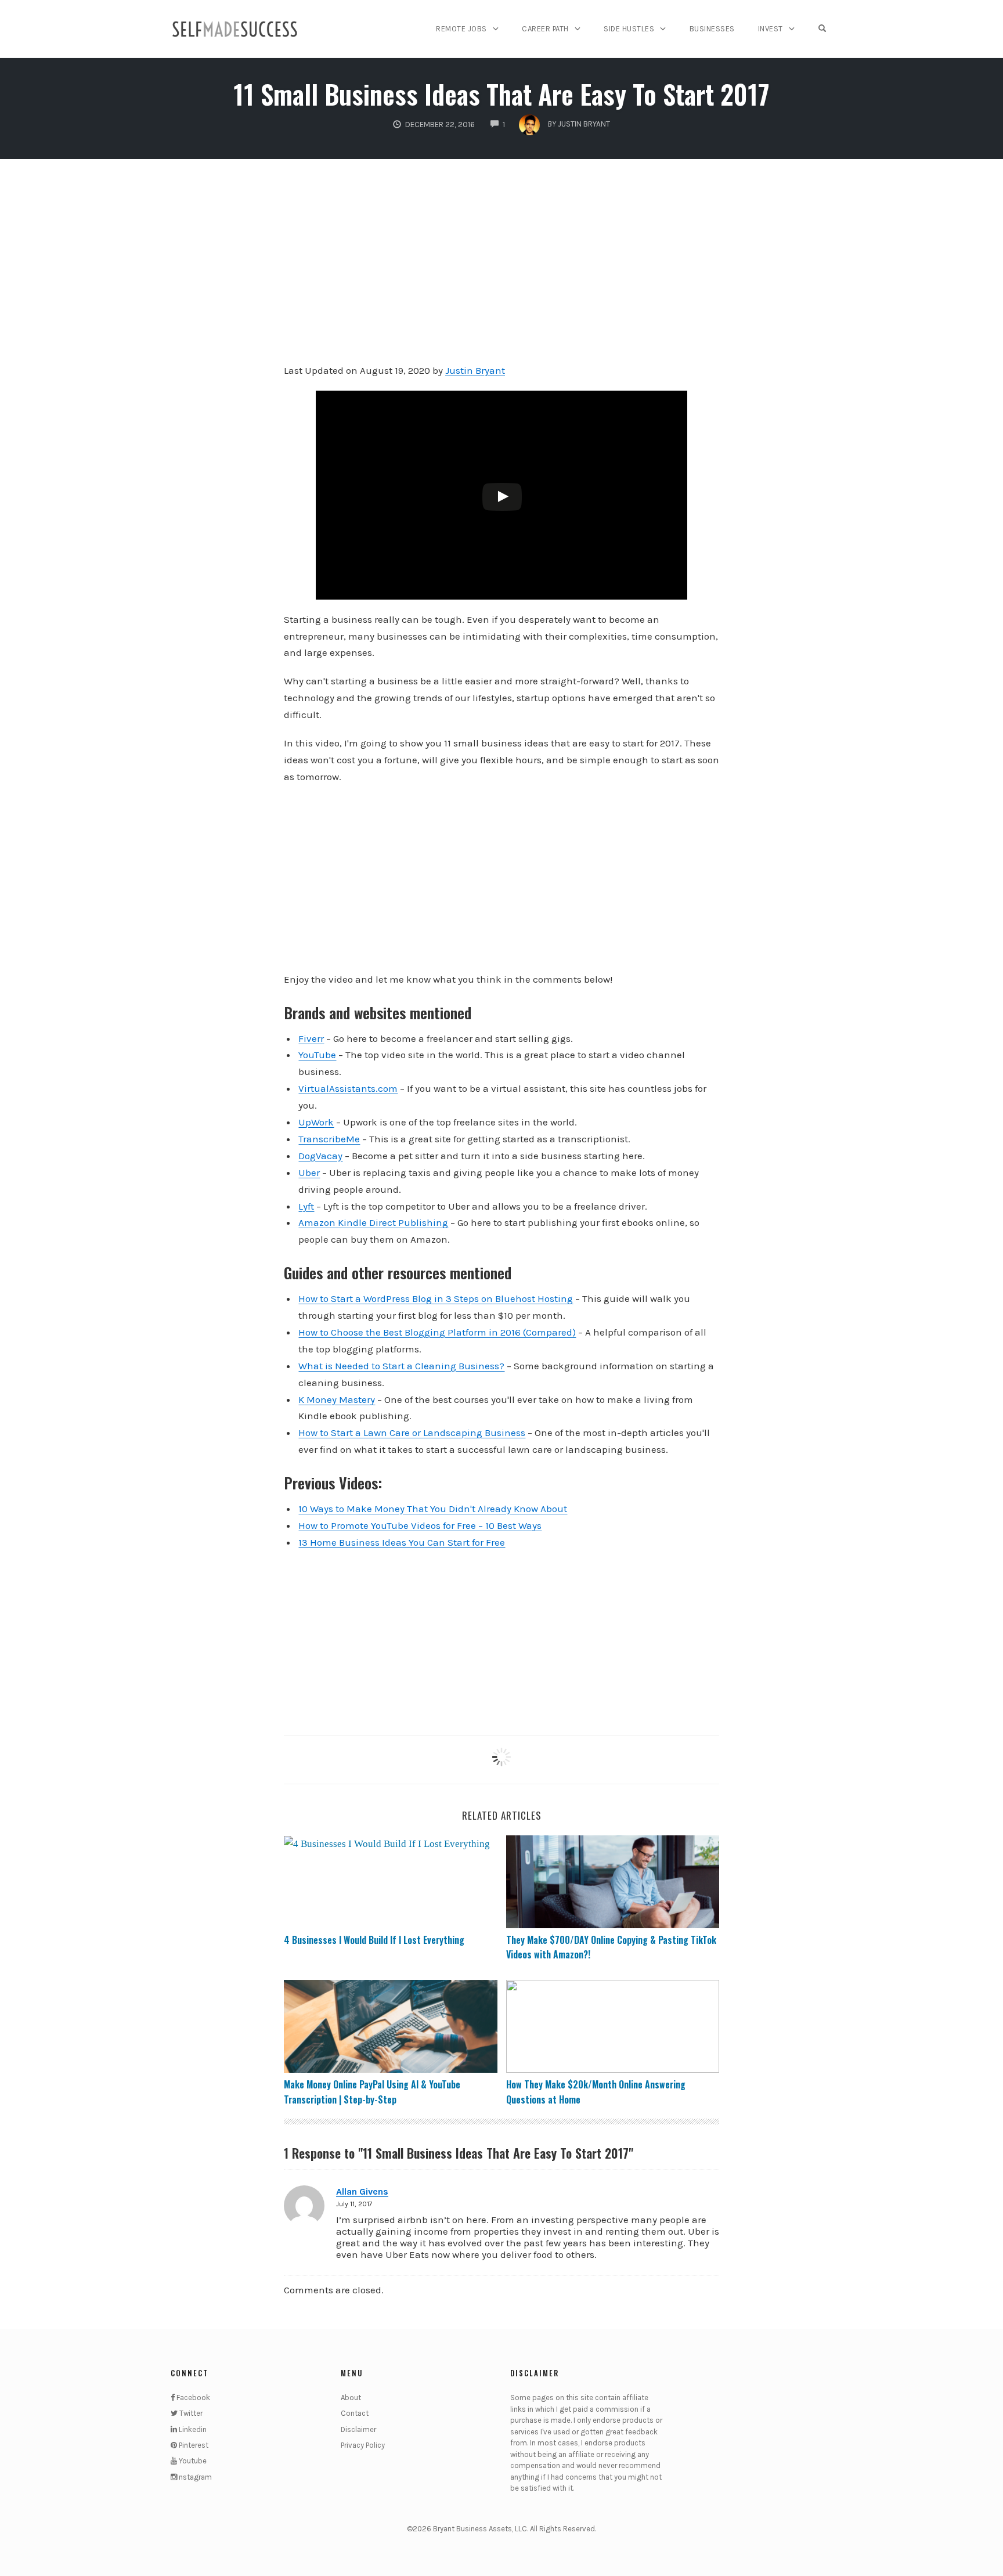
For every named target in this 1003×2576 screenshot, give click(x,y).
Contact (355, 2413)
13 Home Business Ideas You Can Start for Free (402, 1542)
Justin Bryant (475, 370)
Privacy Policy (363, 2445)
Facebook (192, 2398)
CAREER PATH (545, 29)
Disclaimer (358, 2429)
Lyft (306, 1206)
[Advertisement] (501, 269)
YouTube (317, 1055)
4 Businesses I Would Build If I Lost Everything (374, 1940)
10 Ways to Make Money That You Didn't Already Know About (433, 1509)
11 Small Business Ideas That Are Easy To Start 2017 (501, 94)
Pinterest (193, 2445)
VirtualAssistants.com (348, 1088)
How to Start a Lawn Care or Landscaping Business (412, 1433)
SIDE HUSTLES (629, 29)
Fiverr (311, 1038)
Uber (309, 1172)
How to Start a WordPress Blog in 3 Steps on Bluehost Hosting (436, 1298)
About (351, 2398)
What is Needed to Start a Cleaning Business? (401, 1366)
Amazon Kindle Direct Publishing (373, 1222)
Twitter (190, 2413)
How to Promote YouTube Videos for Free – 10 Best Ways (420, 1525)
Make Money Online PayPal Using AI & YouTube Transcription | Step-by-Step (372, 2092)
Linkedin (192, 2429)
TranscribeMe (329, 1139)
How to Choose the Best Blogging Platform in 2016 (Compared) (437, 1332)
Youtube (192, 2461)
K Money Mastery (337, 1399)
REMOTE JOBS (461, 29)
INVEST (771, 29)
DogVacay (320, 1156)
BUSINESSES (712, 29)
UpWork (316, 1122)
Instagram (194, 2477)
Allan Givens (362, 2191)
